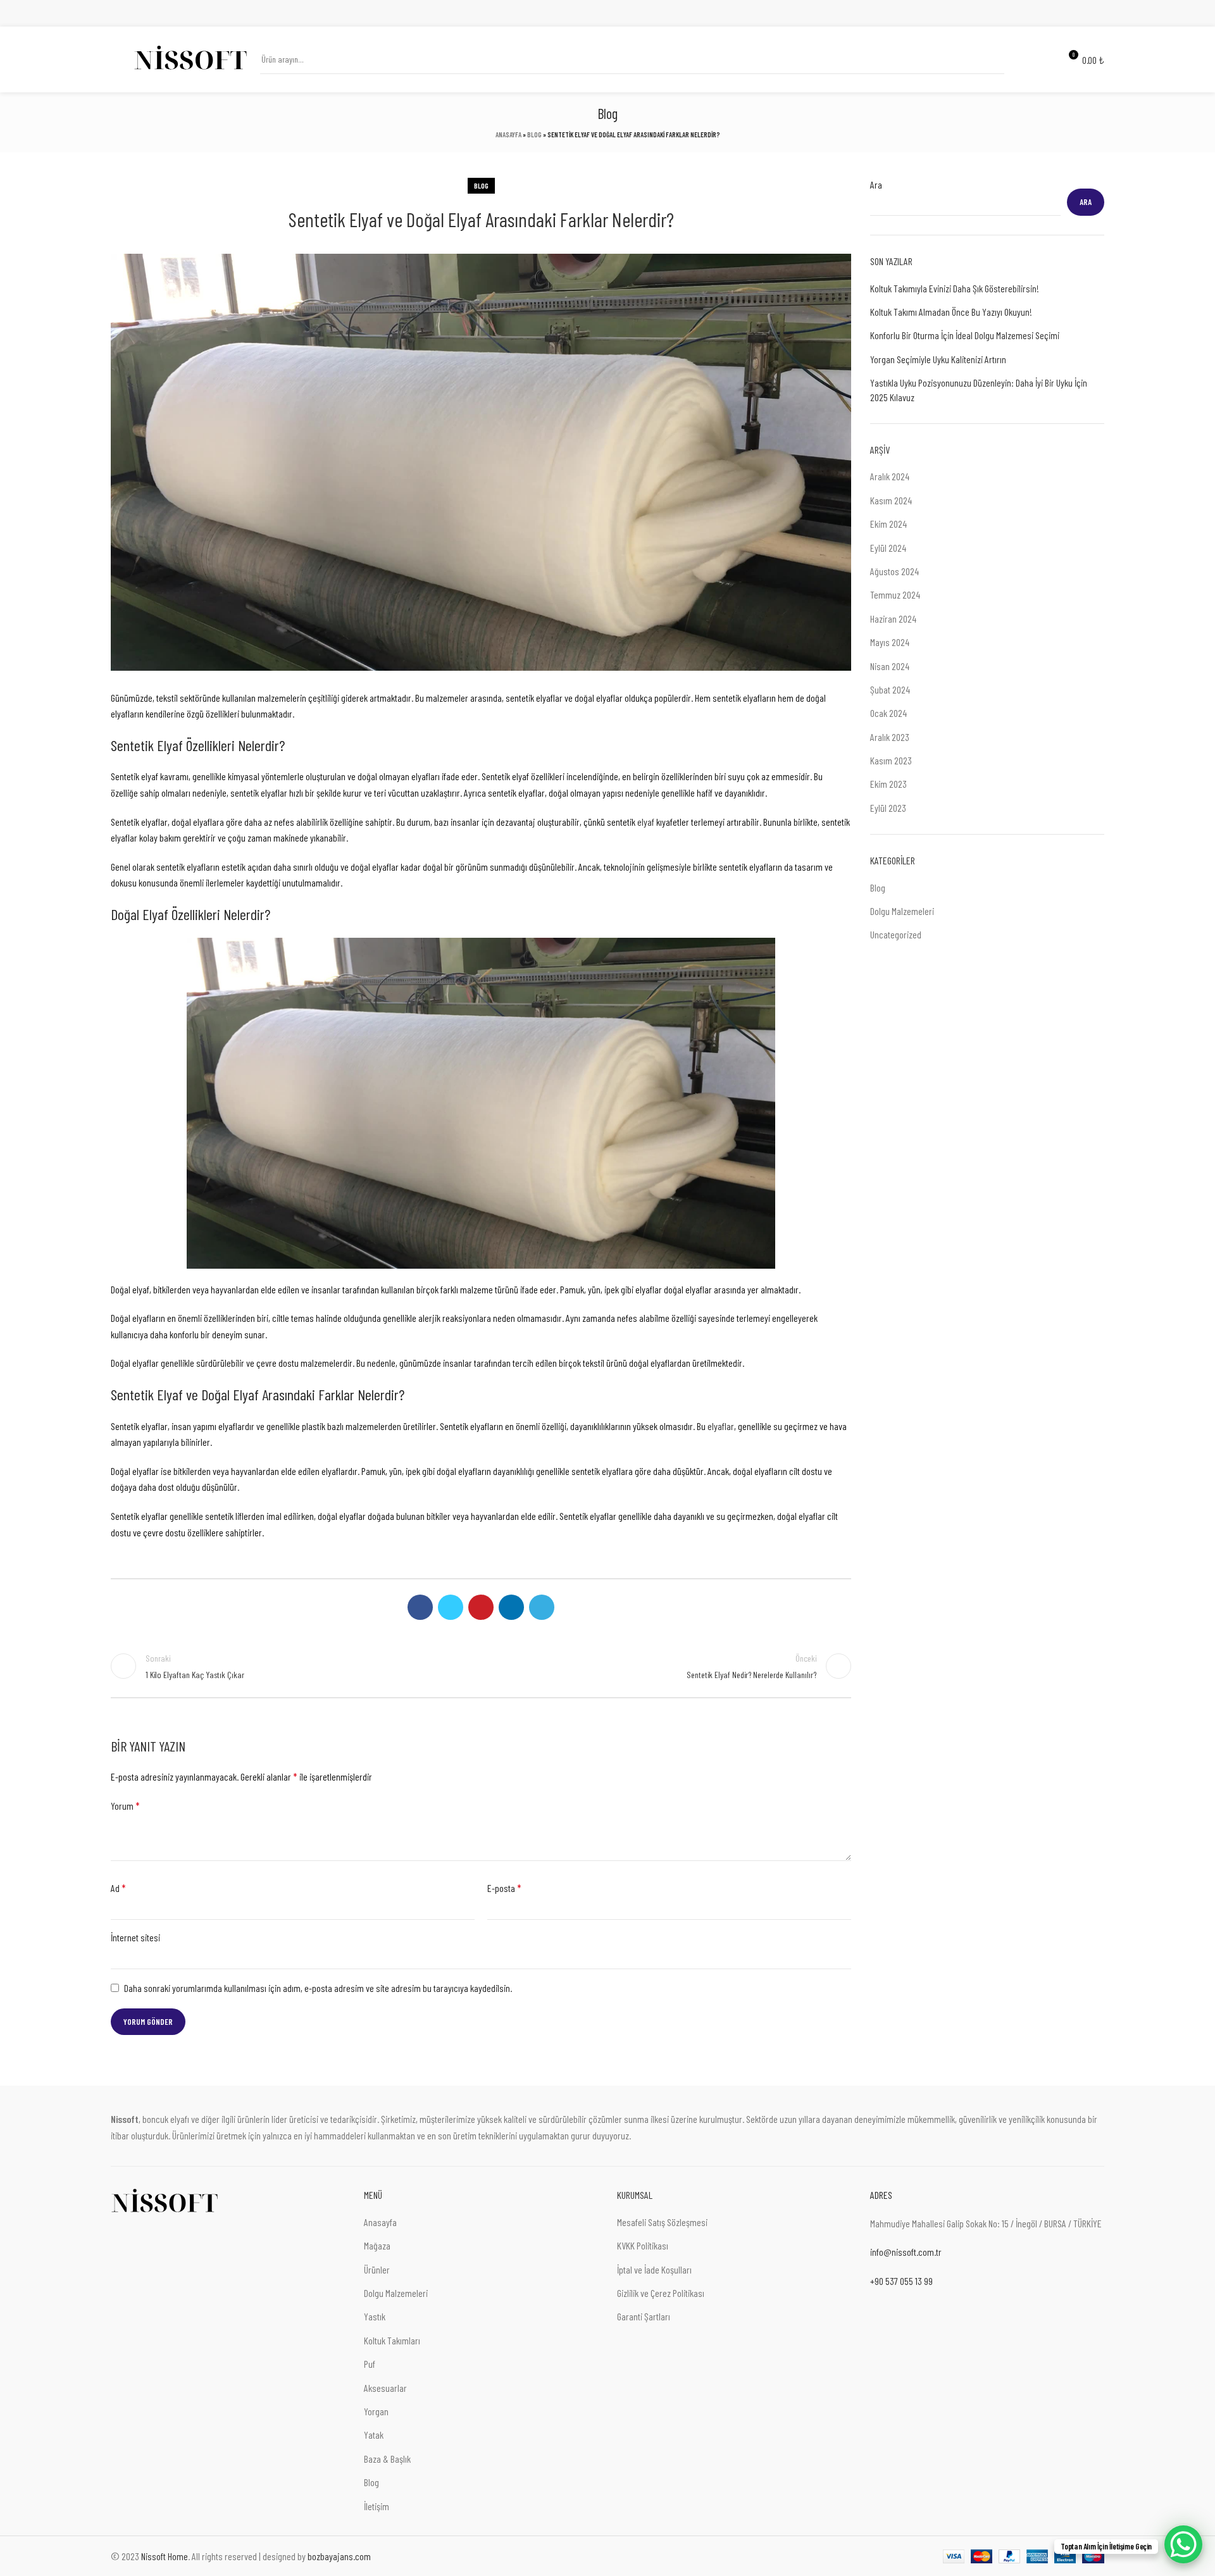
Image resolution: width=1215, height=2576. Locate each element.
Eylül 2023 (888, 808)
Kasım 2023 (891, 760)
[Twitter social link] (1053, 13)
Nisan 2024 (890, 666)
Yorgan (376, 2411)
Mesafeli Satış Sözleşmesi (662, 2222)
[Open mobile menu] (116, 59)
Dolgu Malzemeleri (902, 911)
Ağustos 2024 (894, 571)
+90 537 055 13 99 (901, 2281)
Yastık (375, 2316)
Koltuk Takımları (392, 2340)
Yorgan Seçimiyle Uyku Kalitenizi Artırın (938, 359)
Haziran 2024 (893, 619)
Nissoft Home (165, 2556)
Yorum (125, 1806)
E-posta (504, 1888)
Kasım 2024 (891, 500)
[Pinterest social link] (1068, 13)
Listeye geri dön (481, 1666)
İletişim (377, 2506)
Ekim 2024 (888, 524)
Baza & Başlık (387, 2459)
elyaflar (721, 1426)
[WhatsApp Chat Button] (1183, 2544)
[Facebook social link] (1039, 13)
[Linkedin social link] (1082, 13)
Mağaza (377, 2245)
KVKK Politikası (643, 2245)
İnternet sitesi (135, 1937)
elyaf (646, 822)
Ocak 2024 (888, 713)
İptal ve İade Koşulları (654, 2269)
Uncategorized (896, 934)
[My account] (1022, 59)
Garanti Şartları (644, 2316)
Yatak (374, 2435)
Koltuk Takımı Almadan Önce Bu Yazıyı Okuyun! (951, 312)
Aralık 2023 (890, 737)
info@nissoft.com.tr (906, 2252)
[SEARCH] (990, 59)
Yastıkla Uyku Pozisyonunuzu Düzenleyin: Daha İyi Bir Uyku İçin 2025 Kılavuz (979, 389)
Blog (534, 134)
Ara (876, 184)
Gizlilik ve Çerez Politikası (661, 2293)
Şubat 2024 (890, 689)
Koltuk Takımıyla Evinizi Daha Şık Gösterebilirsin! (955, 288)
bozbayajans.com (339, 2556)
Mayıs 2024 (890, 642)
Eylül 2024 (888, 548)
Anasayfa (508, 134)
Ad (118, 1888)
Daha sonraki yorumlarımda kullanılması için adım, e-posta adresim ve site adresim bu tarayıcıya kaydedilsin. (318, 1988)
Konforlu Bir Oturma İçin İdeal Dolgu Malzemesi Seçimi (965, 335)
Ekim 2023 (888, 784)
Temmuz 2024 (895, 594)
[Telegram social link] (1097, 13)
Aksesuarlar (385, 2388)
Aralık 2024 (890, 476)
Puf (370, 2364)
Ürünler (377, 2269)
